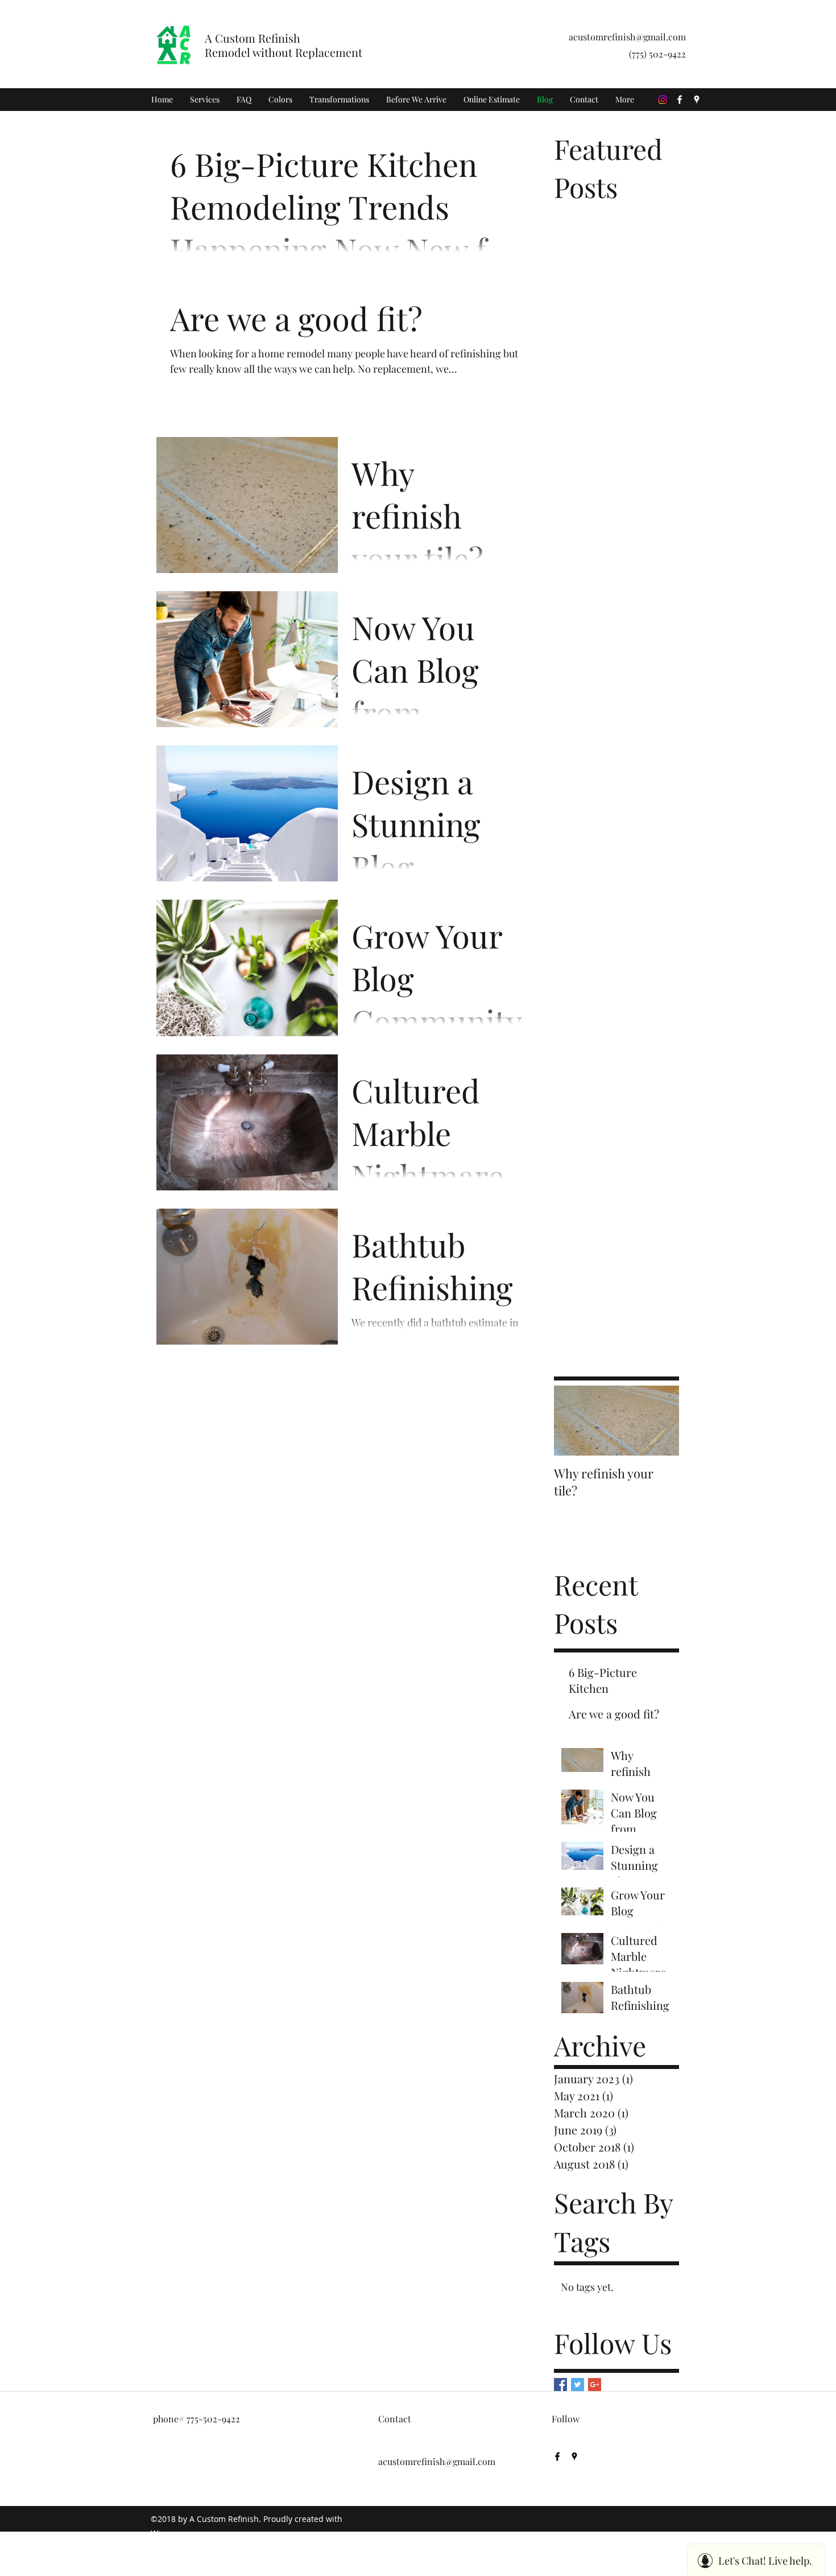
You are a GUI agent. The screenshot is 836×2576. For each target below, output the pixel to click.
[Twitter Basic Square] (578, 2385)
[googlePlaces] (697, 100)
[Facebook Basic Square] (560, 2385)
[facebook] (680, 100)
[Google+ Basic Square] (595, 2385)
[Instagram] (663, 100)
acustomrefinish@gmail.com (627, 37)
